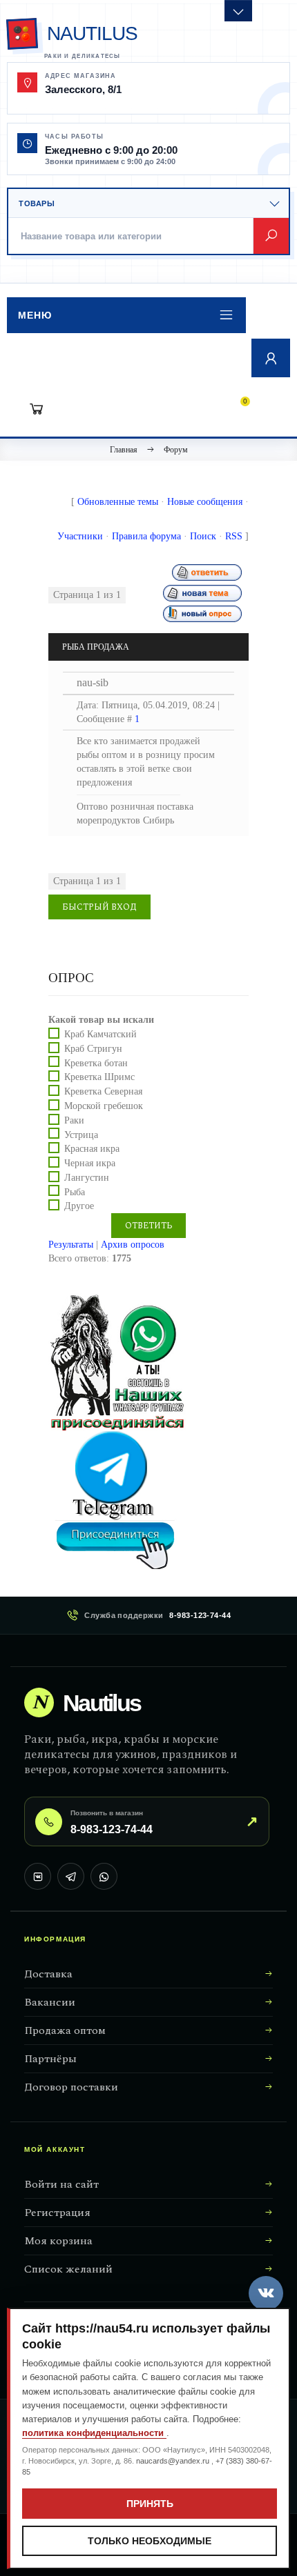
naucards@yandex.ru (174, 2461)
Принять (150, 2504)
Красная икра (92, 1149)
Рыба (75, 1191)
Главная (124, 450)
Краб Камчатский (100, 1034)
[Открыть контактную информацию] (238, 11)
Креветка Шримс (99, 1077)
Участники (80, 536)
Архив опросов (133, 1245)
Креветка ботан (96, 1062)
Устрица (81, 1134)
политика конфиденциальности (94, 2433)
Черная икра (90, 1163)
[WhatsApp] (104, 1876)
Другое (79, 1206)
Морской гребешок (104, 1106)
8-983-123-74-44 (200, 1615)
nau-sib (93, 682)
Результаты (71, 1245)
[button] (126, 315)
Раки (74, 1120)
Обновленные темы (118, 502)
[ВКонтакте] (38, 1876)
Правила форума (146, 536)
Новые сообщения (205, 502)
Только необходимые (150, 2541)
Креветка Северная (103, 1091)
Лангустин (87, 1178)
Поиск (203, 536)
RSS (234, 536)
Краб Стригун (93, 1049)
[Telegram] (71, 1876)
